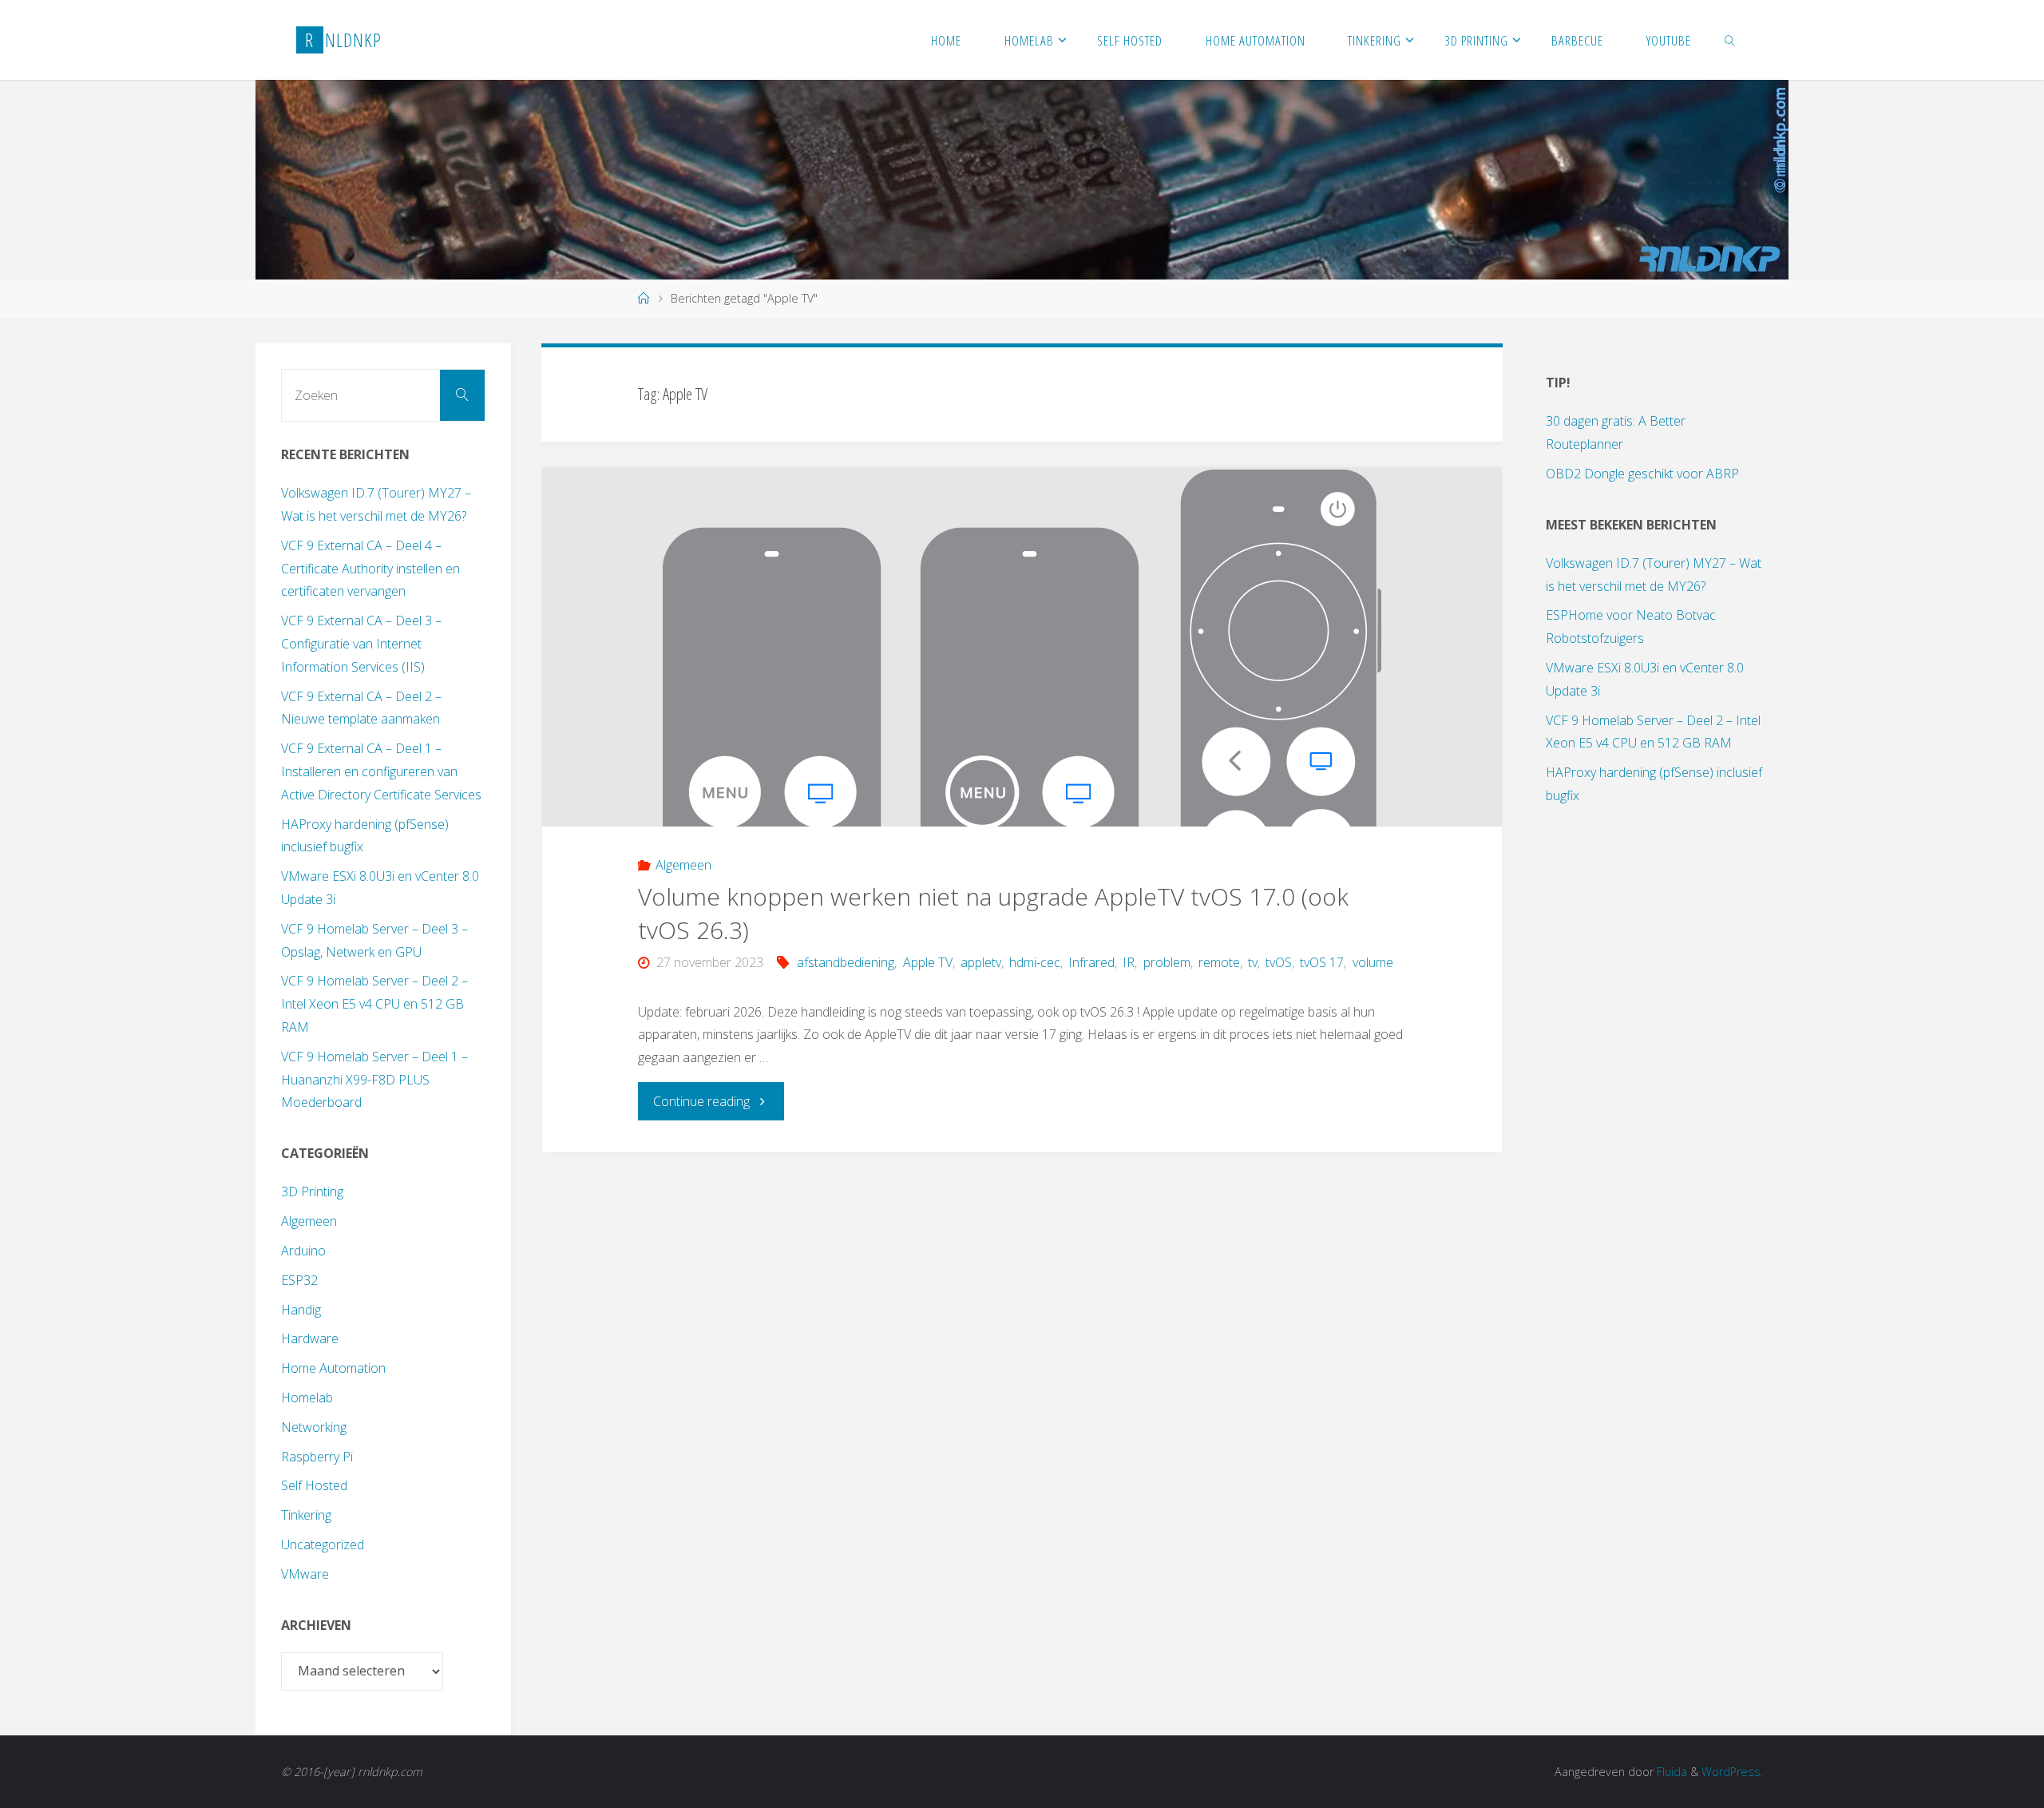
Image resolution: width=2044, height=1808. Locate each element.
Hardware (310, 1338)
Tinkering (306, 1515)
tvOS (1279, 962)
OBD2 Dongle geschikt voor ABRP (1642, 474)
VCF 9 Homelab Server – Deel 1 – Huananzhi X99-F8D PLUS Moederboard (374, 1080)
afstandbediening (846, 962)
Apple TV (927, 962)
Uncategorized (323, 1544)
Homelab (307, 1398)
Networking (314, 1427)
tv (1253, 962)
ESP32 (299, 1280)
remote (1219, 962)
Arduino (303, 1251)
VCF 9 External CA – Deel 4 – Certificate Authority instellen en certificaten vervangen (370, 569)
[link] (1730, 40)
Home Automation (333, 1368)
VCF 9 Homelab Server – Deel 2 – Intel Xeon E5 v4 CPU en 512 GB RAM (374, 1004)
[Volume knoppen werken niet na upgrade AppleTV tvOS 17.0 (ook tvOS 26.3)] (1022, 647)
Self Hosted (314, 1485)
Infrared (1091, 962)
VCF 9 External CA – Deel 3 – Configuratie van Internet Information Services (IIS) (361, 644)
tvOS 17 (1322, 962)
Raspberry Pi (317, 1457)
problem (1167, 962)
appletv (981, 962)
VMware (305, 1574)
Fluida (1670, 1772)
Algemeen (683, 865)
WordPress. (1732, 1772)
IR (1129, 962)
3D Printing (312, 1191)
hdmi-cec (1035, 962)
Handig (301, 1310)
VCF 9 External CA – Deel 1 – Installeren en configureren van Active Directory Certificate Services (381, 771)
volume (1373, 962)
